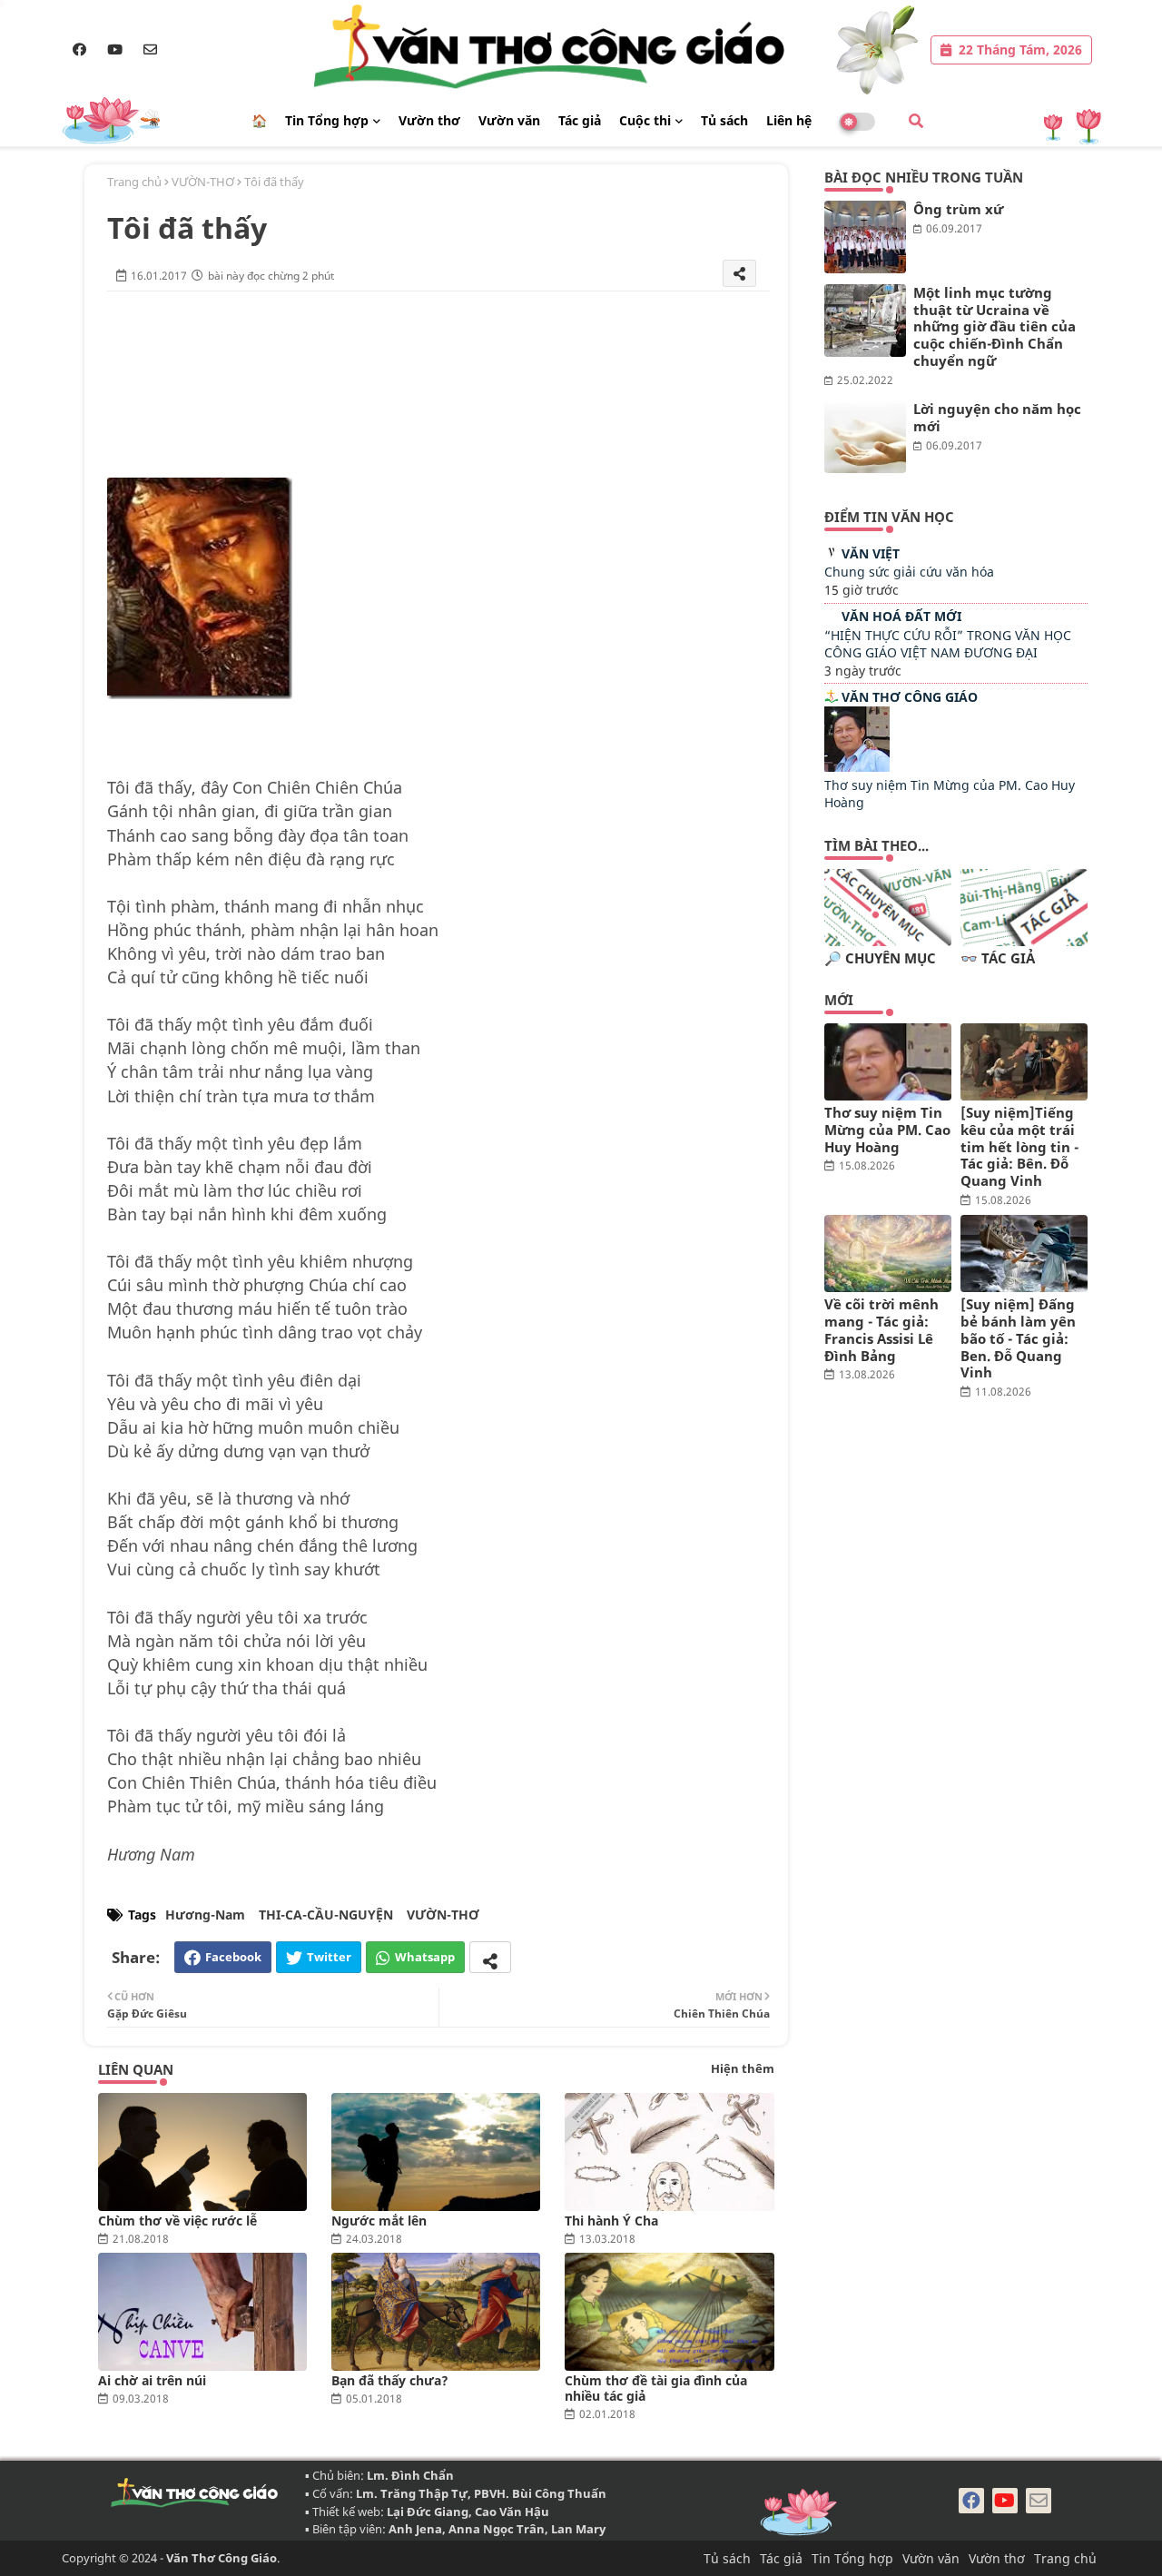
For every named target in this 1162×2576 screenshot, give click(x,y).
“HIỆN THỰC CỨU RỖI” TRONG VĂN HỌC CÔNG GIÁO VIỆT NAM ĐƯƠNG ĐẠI (948, 644)
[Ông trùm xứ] (865, 237)
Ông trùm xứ (958, 209)
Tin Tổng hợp (327, 120)
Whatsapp (425, 1957)
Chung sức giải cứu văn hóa (909, 572)
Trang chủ (134, 182)
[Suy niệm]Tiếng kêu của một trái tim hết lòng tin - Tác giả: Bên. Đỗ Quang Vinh (1019, 1147)
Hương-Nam (205, 1915)
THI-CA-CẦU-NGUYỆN (326, 1915)
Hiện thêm (743, 2068)
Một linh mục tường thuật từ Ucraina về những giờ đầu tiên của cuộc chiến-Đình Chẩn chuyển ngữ (995, 327)
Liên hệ (789, 120)
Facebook (233, 1957)
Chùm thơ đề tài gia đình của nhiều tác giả (656, 2388)
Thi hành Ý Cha (611, 2221)
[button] (916, 121)
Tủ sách (724, 120)
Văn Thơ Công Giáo (910, 697)
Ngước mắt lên (379, 2221)
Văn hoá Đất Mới (901, 616)
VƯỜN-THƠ (203, 182)
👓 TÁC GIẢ (998, 958)
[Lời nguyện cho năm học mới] (865, 437)
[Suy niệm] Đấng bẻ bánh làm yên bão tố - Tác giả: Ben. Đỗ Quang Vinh (1018, 1338)
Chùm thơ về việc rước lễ (177, 2221)
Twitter (329, 1957)
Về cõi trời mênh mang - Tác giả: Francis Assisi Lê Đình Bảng (881, 1330)
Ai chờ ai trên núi (152, 2380)
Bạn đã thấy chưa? (390, 2380)
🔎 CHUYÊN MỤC (880, 958)
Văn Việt (871, 553)
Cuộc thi (645, 120)
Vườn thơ (429, 120)
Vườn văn (509, 120)
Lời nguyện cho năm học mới (997, 418)
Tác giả (580, 120)
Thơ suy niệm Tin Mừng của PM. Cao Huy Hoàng (887, 1130)
